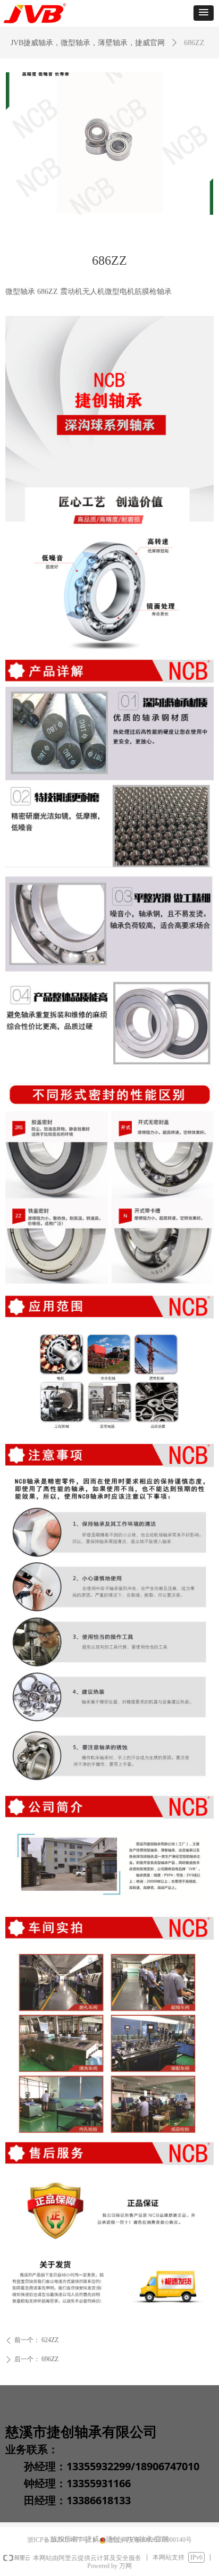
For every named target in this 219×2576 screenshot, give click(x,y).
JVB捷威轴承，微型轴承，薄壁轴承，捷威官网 (88, 43)
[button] (204, 13)
